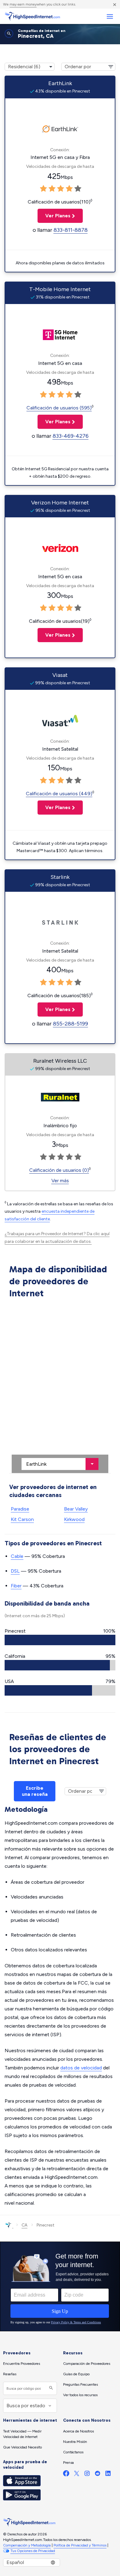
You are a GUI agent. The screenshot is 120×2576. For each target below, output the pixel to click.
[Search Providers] (50, 2388)
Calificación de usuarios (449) (59, 794)
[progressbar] (60, 1640)
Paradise (20, 1509)
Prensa (68, 2463)
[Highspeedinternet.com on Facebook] (66, 2475)
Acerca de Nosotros (78, 2431)
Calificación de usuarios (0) (59, 1170)
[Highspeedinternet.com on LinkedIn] (108, 2475)
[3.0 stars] (61, 189)
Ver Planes (54, 216)
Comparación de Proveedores (87, 2364)
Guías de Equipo (76, 2374)
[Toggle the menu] (110, 16)
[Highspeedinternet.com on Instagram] (87, 2475)
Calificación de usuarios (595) (59, 408)
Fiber (16, 1586)
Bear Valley (76, 1509)
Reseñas (10, 2374)
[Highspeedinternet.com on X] (77, 2475)
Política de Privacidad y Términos (80, 2545)
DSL (15, 1571)
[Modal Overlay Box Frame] (60, 2286)
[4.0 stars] (69, 189)
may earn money (23, 4)
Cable (17, 1556)
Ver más (60, 1181)
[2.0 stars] (52, 189)
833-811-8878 (71, 230)
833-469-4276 (71, 436)
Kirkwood (74, 1519)
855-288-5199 (70, 1024)
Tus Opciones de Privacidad (33, 2551)
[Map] (60, 1387)
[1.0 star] (43, 189)
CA (24, 2225)
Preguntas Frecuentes (80, 2384)
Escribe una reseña (35, 1791)
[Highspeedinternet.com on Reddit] (98, 2475)
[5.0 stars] (78, 189)
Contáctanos (73, 2452)
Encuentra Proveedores (22, 2364)
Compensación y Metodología (27, 2545)
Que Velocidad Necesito (22, 2447)
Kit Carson (22, 1519)
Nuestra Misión (75, 2442)
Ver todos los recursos (80, 2395)
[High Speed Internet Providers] (32, 16)
